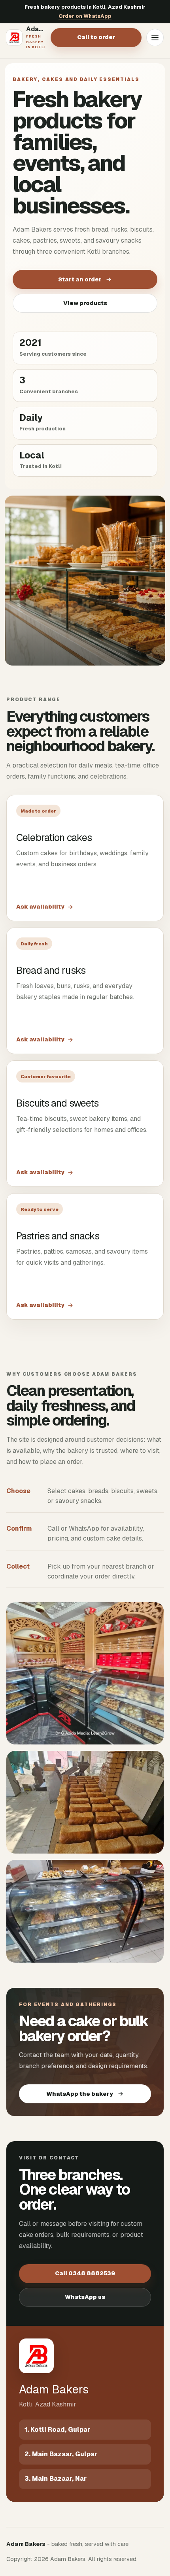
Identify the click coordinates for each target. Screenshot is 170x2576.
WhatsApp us (85, 2297)
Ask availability (40, 907)
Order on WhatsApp (85, 16)
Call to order (96, 37)
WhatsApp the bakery (80, 2094)
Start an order (80, 279)
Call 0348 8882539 (85, 2273)
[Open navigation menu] (155, 38)
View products (85, 303)
